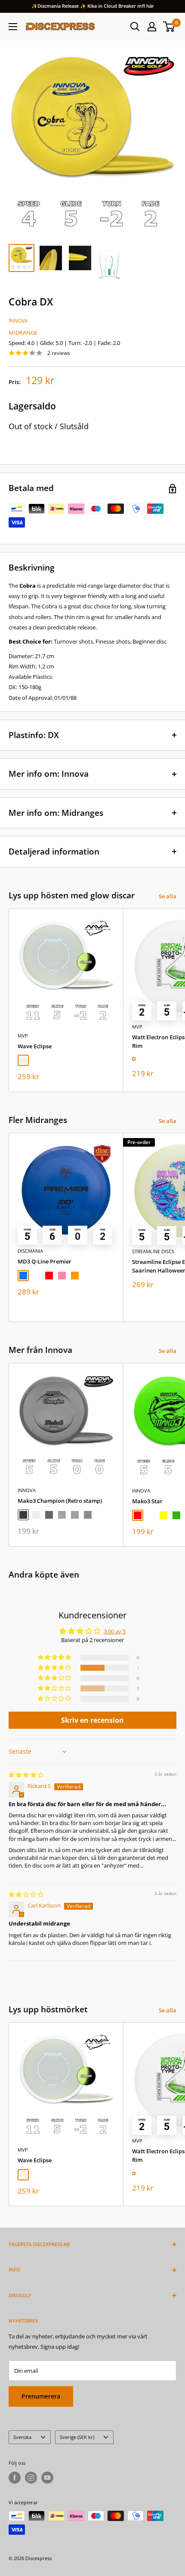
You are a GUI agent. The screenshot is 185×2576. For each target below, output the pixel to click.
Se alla (168, 896)
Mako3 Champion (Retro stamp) (60, 1501)
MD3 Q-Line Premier (45, 1261)
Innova (18, 321)
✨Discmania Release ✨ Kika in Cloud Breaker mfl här (93, 6)
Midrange (23, 333)
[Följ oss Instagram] (31, 2478)
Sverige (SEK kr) (77, 2437)
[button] (55, 1668)
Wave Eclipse (35, 1046)
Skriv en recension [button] (92, 1720)
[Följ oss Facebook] (15, 2478)
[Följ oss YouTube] (47, 2478)
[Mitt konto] (152, 27)
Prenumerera (41, 2396)
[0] (169, 27)
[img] (26, 1775)
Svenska (22, 2437)
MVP (23, 1036)
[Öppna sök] (135, 27)
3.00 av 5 (115, 1631)
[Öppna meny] (13, 27)
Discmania (30, 1251)
